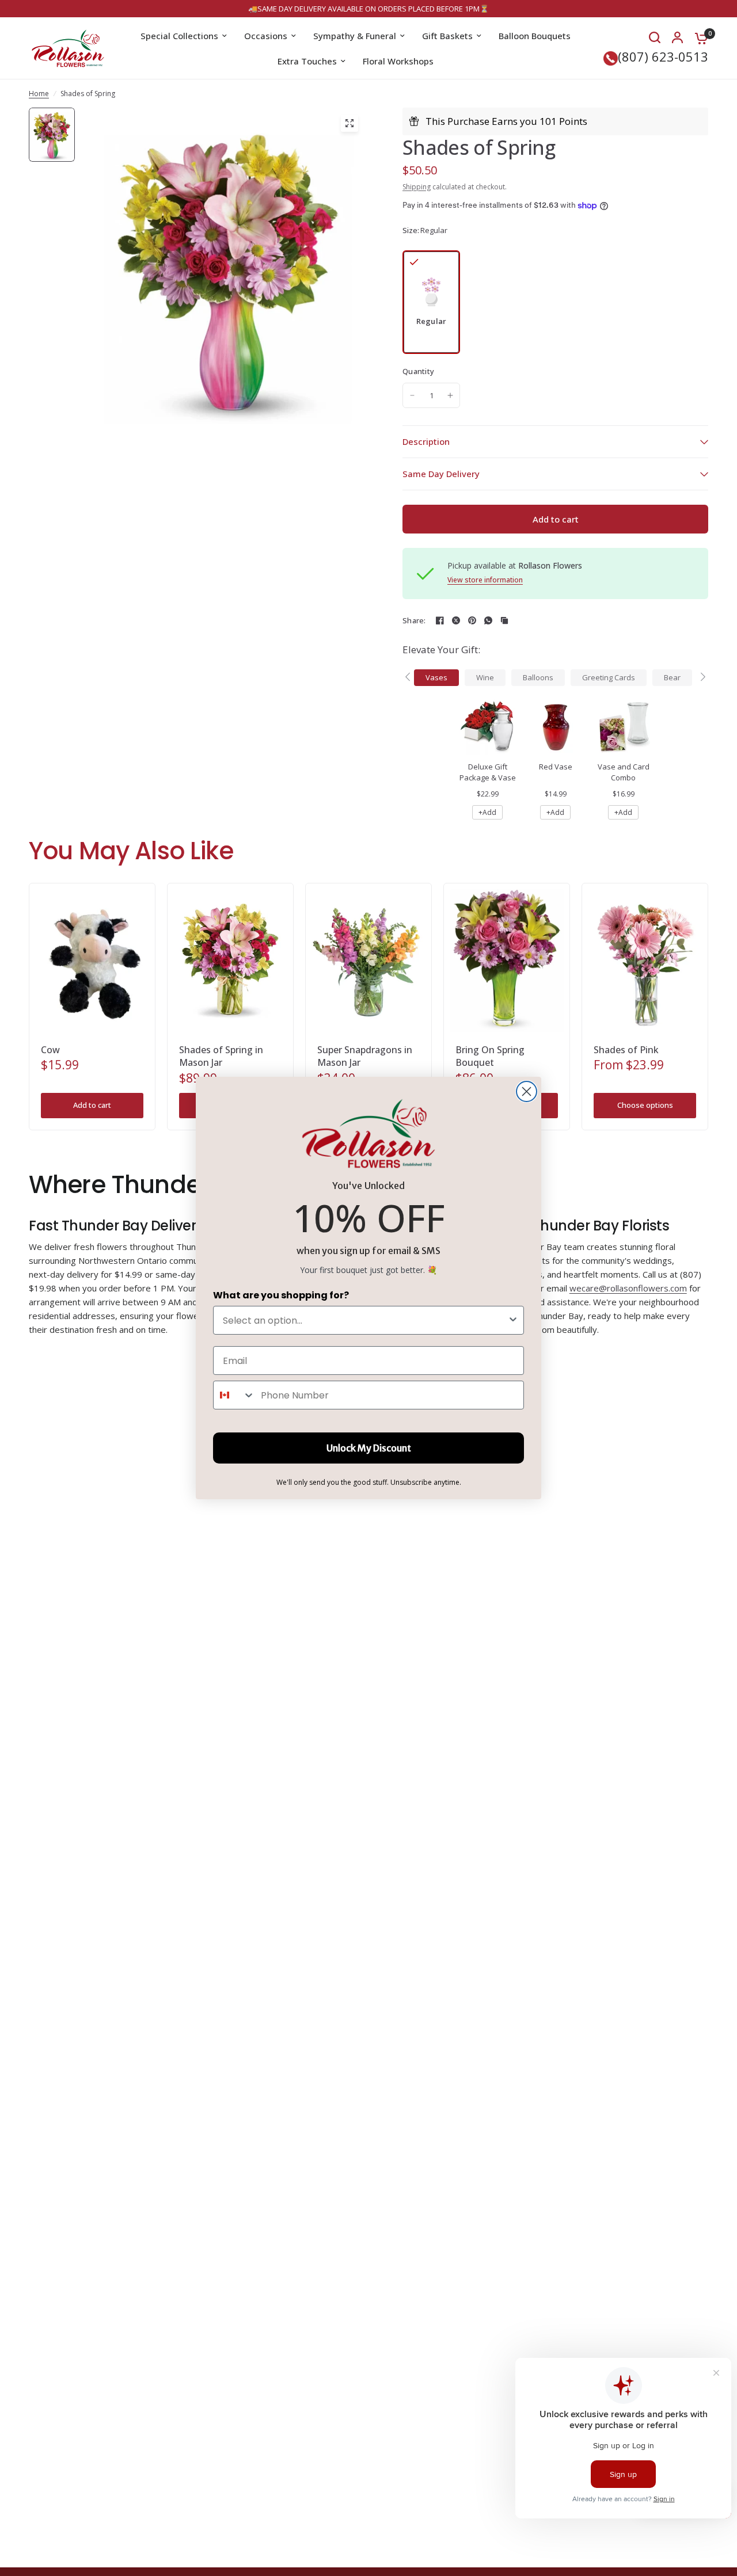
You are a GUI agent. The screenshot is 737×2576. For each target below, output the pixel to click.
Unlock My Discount (369, 1448)
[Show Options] (513, 1320)
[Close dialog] (527, 1091)
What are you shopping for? (281, 1295)
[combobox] (365, 1320)
